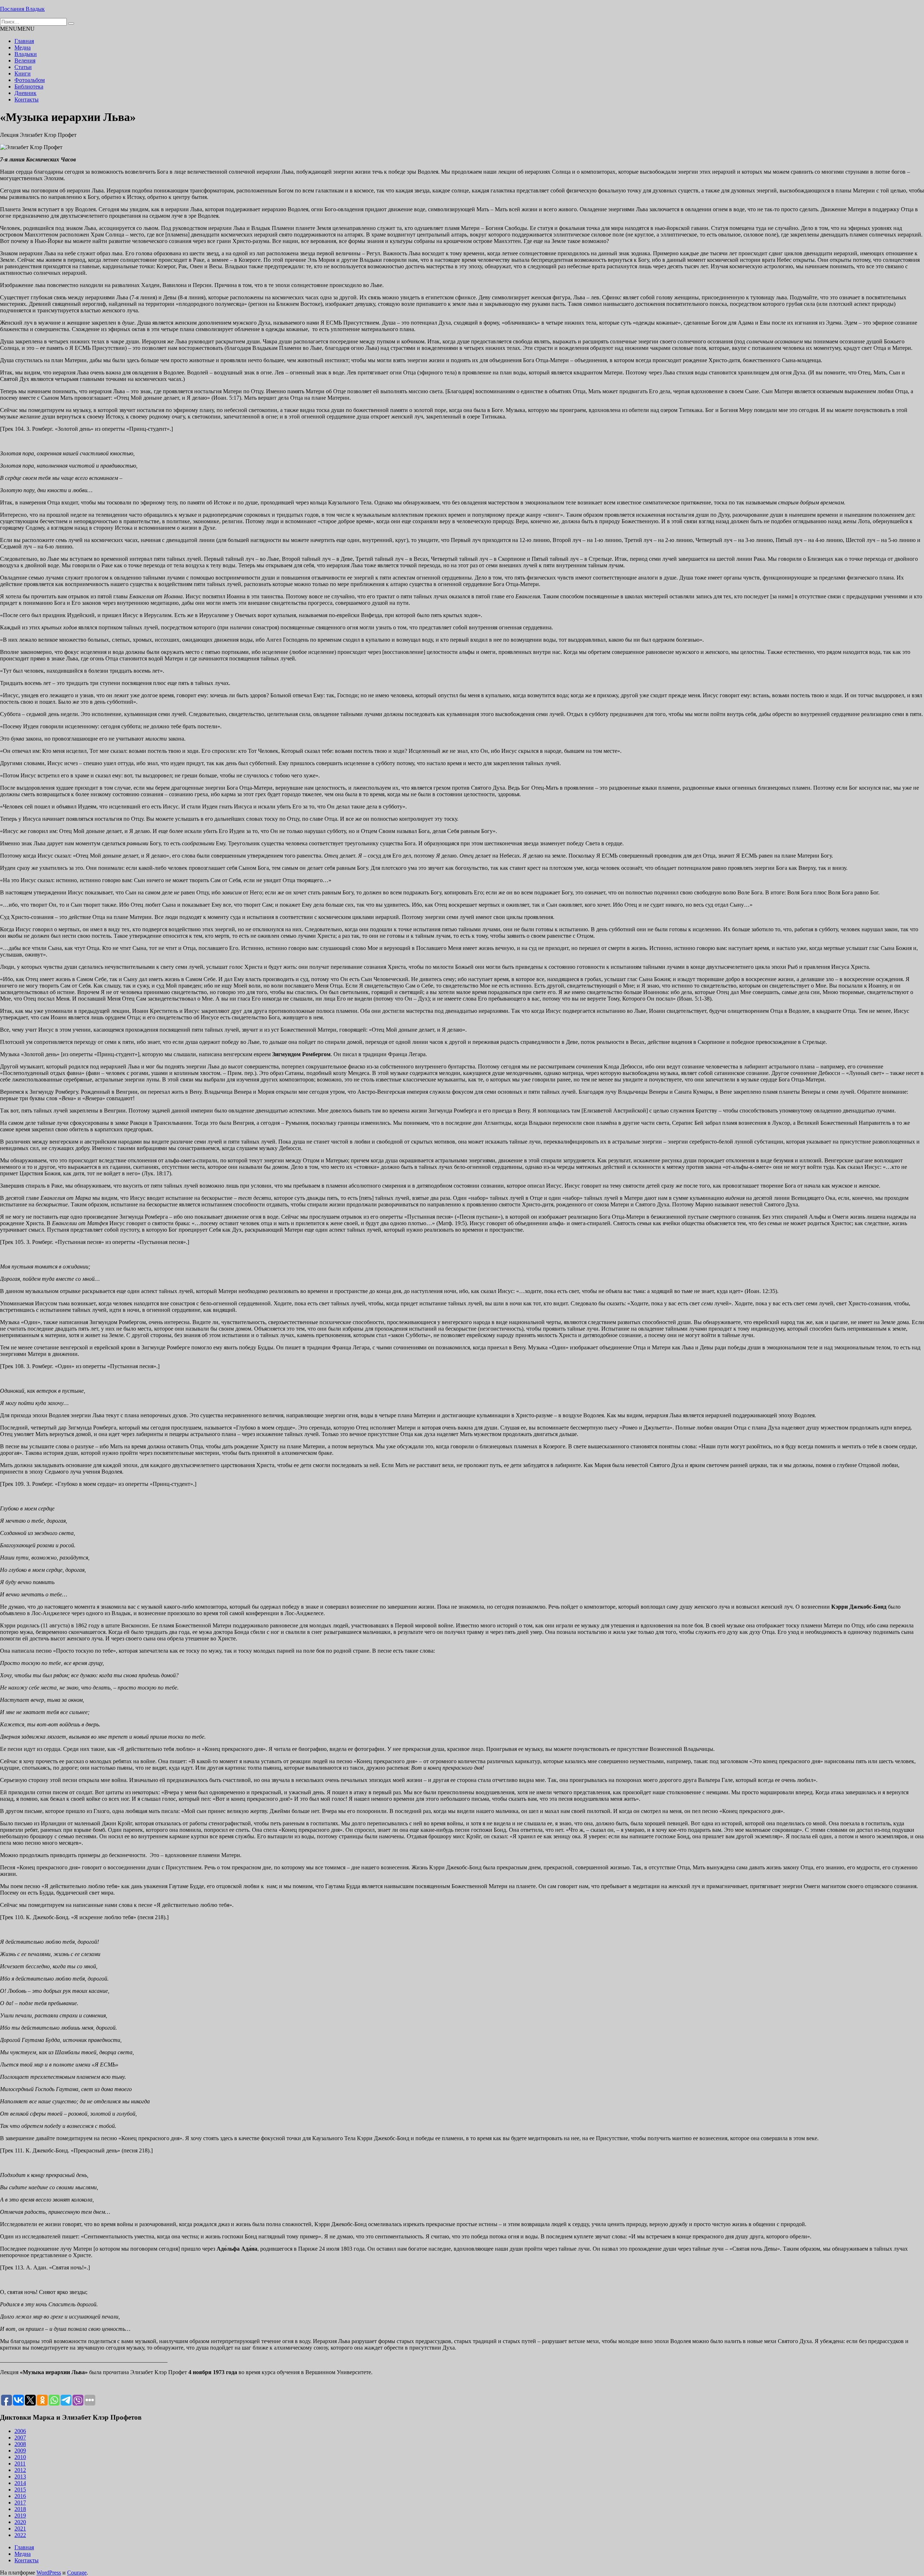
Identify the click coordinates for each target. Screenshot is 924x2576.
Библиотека (29, 86)
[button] (17, 29)
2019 (20, 2516)
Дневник (25, 93)
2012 (20, 2470)
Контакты (27, 99)
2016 (20, 2496)
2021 (20, 2529)
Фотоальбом (30, 80)
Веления (25, 60)
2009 (20, 2451)
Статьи (23, 67)
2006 (20, 2431)
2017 (20, 2503)
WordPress (49, 2573)
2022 (20, 2535)
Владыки (26, 54)
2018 (20, 2509)
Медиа (23, 47)
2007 (20, 2438)
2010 (20, 2457)
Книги (23, 73)
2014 (20, 2483)
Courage (77, 2573)
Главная (24, 41)
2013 (20, 2477)
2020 (20, 2522)
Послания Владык (22, 9)
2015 (20, 2490)
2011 (20, 2464)
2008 (20, 2444)
